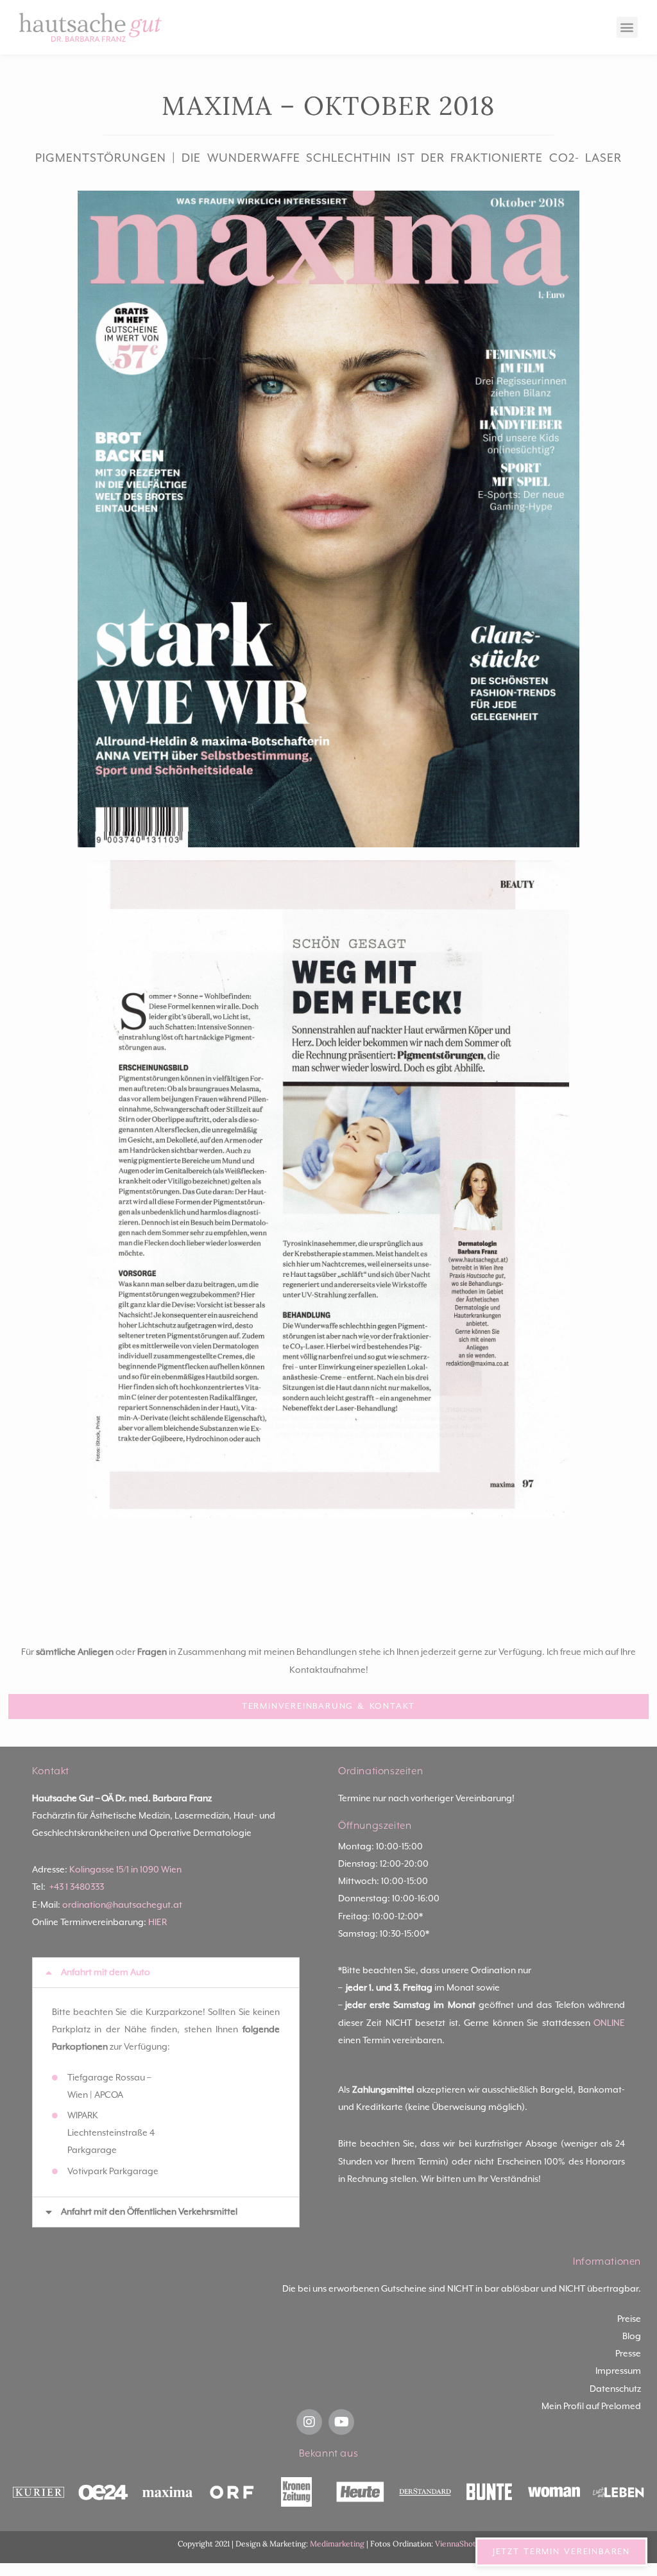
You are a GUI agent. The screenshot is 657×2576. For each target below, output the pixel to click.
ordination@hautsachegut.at (122, 1905)
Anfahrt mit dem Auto (106, 1973)
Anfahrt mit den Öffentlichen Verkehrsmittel (149, 2212)
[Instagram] (309, 2422)
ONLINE (609, 2023)
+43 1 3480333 (77, 1887)
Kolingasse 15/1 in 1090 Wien (125, 1870)
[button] (627, 27)
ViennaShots (457, 2544)
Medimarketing (337, 2544)
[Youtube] (341, 2422)
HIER (158, 1923)
